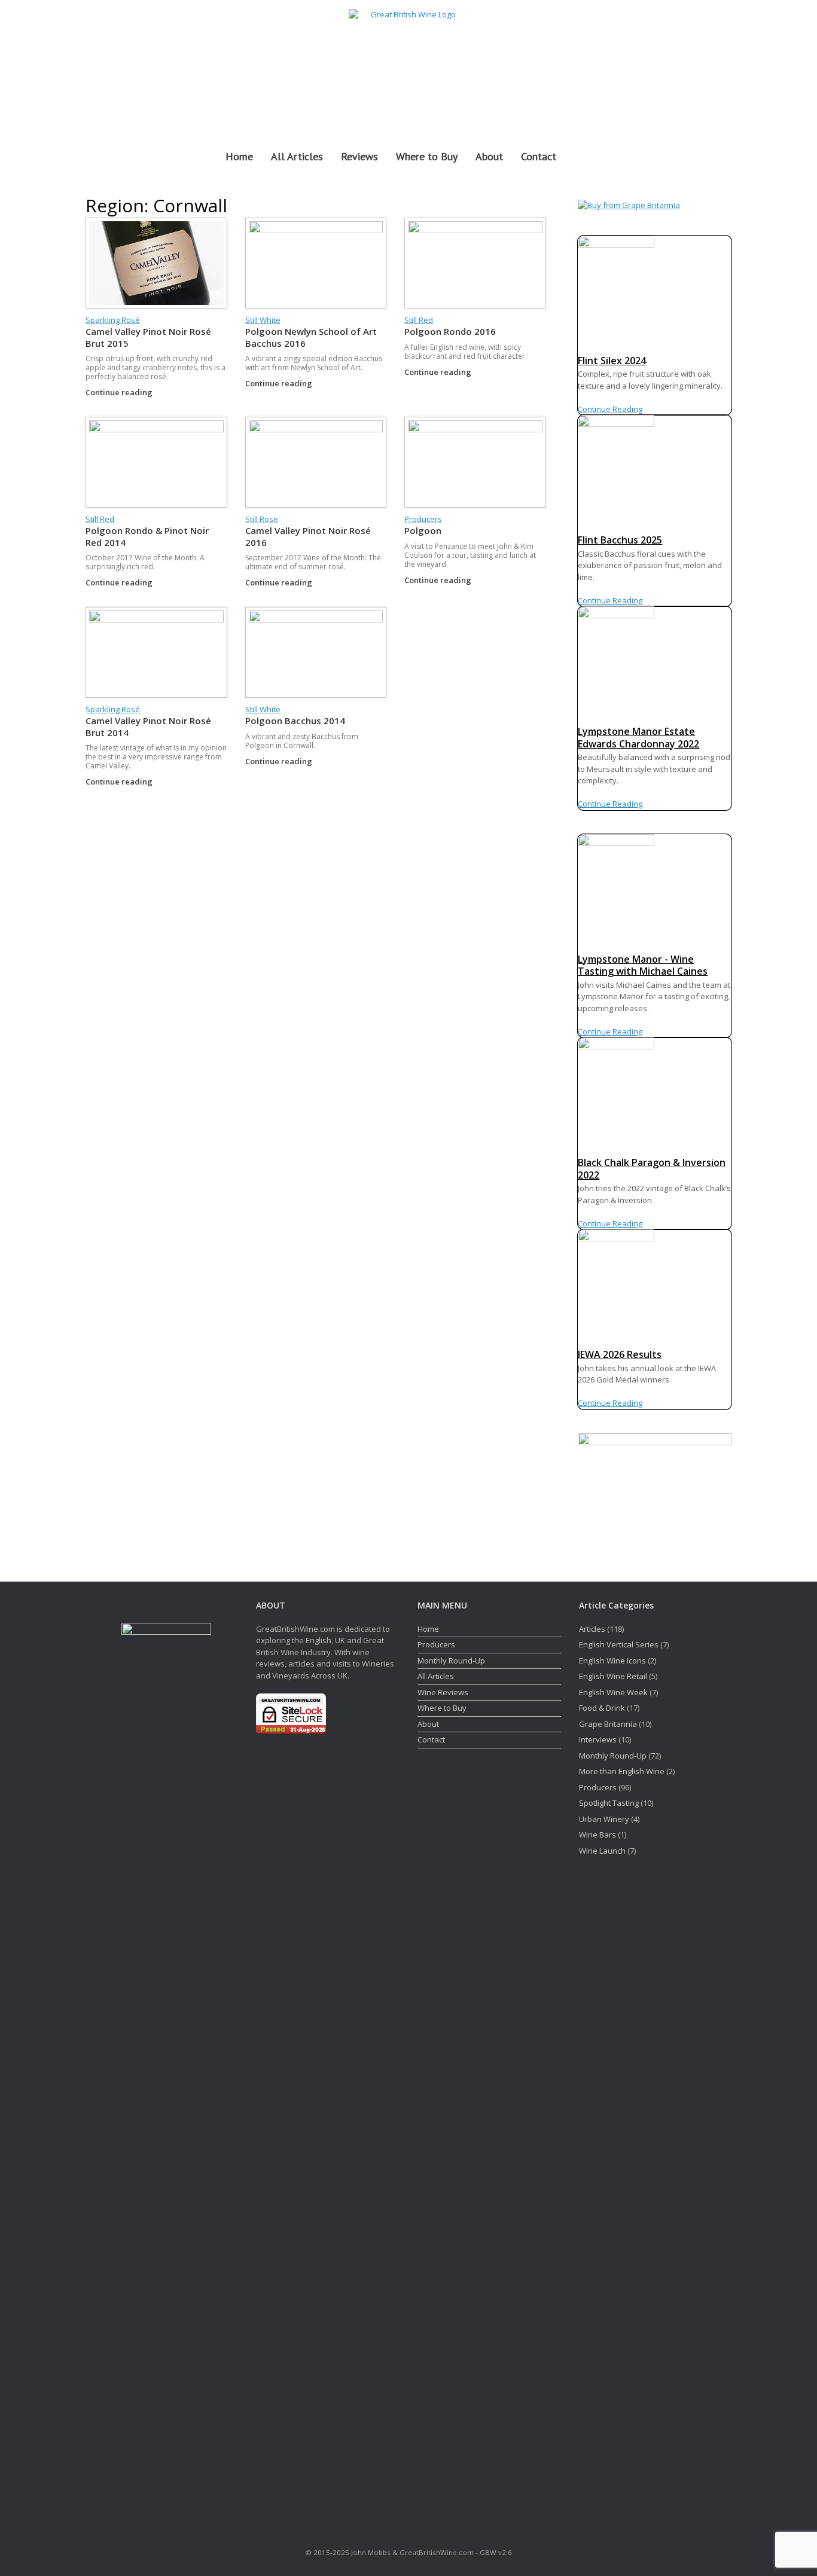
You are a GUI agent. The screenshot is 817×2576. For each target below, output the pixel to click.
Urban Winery (604, 1819)
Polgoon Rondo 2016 (450, 331)
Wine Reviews (443, 1692)
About (489, 156)
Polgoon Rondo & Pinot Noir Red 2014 (147, 536)
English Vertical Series (619, 1644)
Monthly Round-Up (451, 1661)
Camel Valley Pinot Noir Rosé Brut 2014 (148, 727)
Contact (539, 156)
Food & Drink (602, 1708)
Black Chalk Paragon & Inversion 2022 (652, 1169)
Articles (592, 1629)
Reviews (359, 156)
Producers (423, 519)
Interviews (598, 1739)
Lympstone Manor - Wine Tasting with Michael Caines (643, 965)
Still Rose (262, 519)
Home (239, 156)
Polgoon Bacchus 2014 (295, 721)
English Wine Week (613, 1692)
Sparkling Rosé (113, 320)
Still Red (419, 320)
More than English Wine (622, 1771)
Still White (263, 320)
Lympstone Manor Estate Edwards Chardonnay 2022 (638, 738)
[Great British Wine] (408, 67)
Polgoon (423, 530)
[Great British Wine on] (696, 67)
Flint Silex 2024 (612, 361)
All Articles (297, 156)
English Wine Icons (612, 1661)
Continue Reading (610, 409)
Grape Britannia (608, 1724)
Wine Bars (597, 1835)
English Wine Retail (613, 1676)
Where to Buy (427, 156)
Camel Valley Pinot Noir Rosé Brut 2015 (148, 337)
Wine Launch (602, 1851)
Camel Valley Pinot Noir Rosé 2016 (308, 536)
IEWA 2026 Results (620, 1354)
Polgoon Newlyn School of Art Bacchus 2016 (311, 337)
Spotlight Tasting (609, 1803)
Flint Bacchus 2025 (620, 540)
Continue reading (120, 392)
